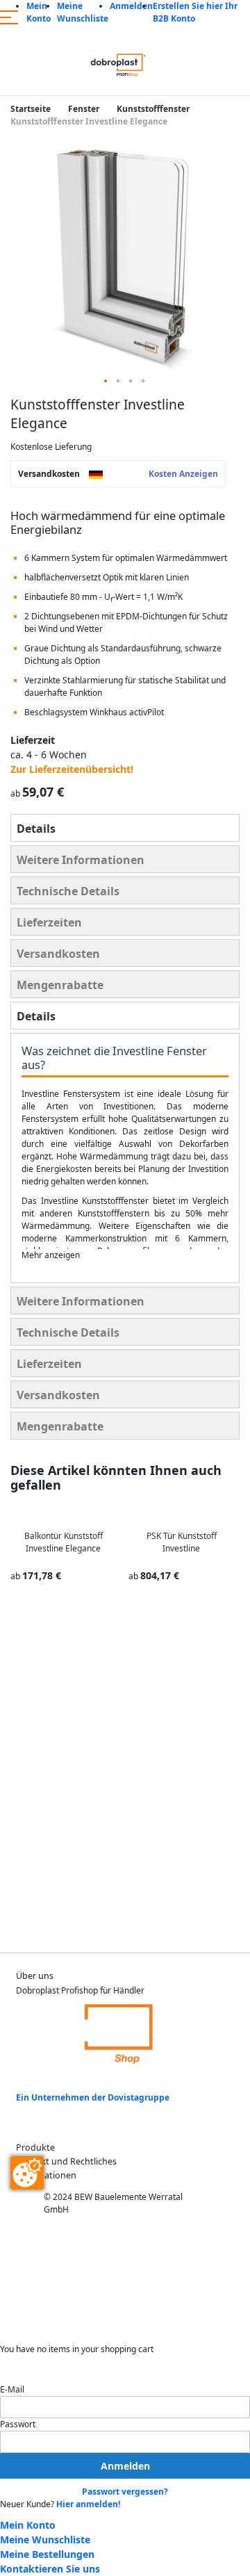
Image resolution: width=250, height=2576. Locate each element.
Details (36, 829)
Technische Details (68, 891)
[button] (106, 382)
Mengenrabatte (60, 985)
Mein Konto (39, 12)
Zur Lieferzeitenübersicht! (72, 769)
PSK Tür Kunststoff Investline (182, 1542)
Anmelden (131, 6)
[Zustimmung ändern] (27, 2173)
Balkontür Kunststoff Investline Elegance (64, 1542)
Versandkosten (58, 954)
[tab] (125, 828)
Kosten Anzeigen (183, 474)
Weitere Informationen (81, 860)
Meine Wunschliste (83, 12)
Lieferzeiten (49, 922)
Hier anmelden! (88, 2504)
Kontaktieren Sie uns (50, 2569)
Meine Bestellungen (47, 2554)
